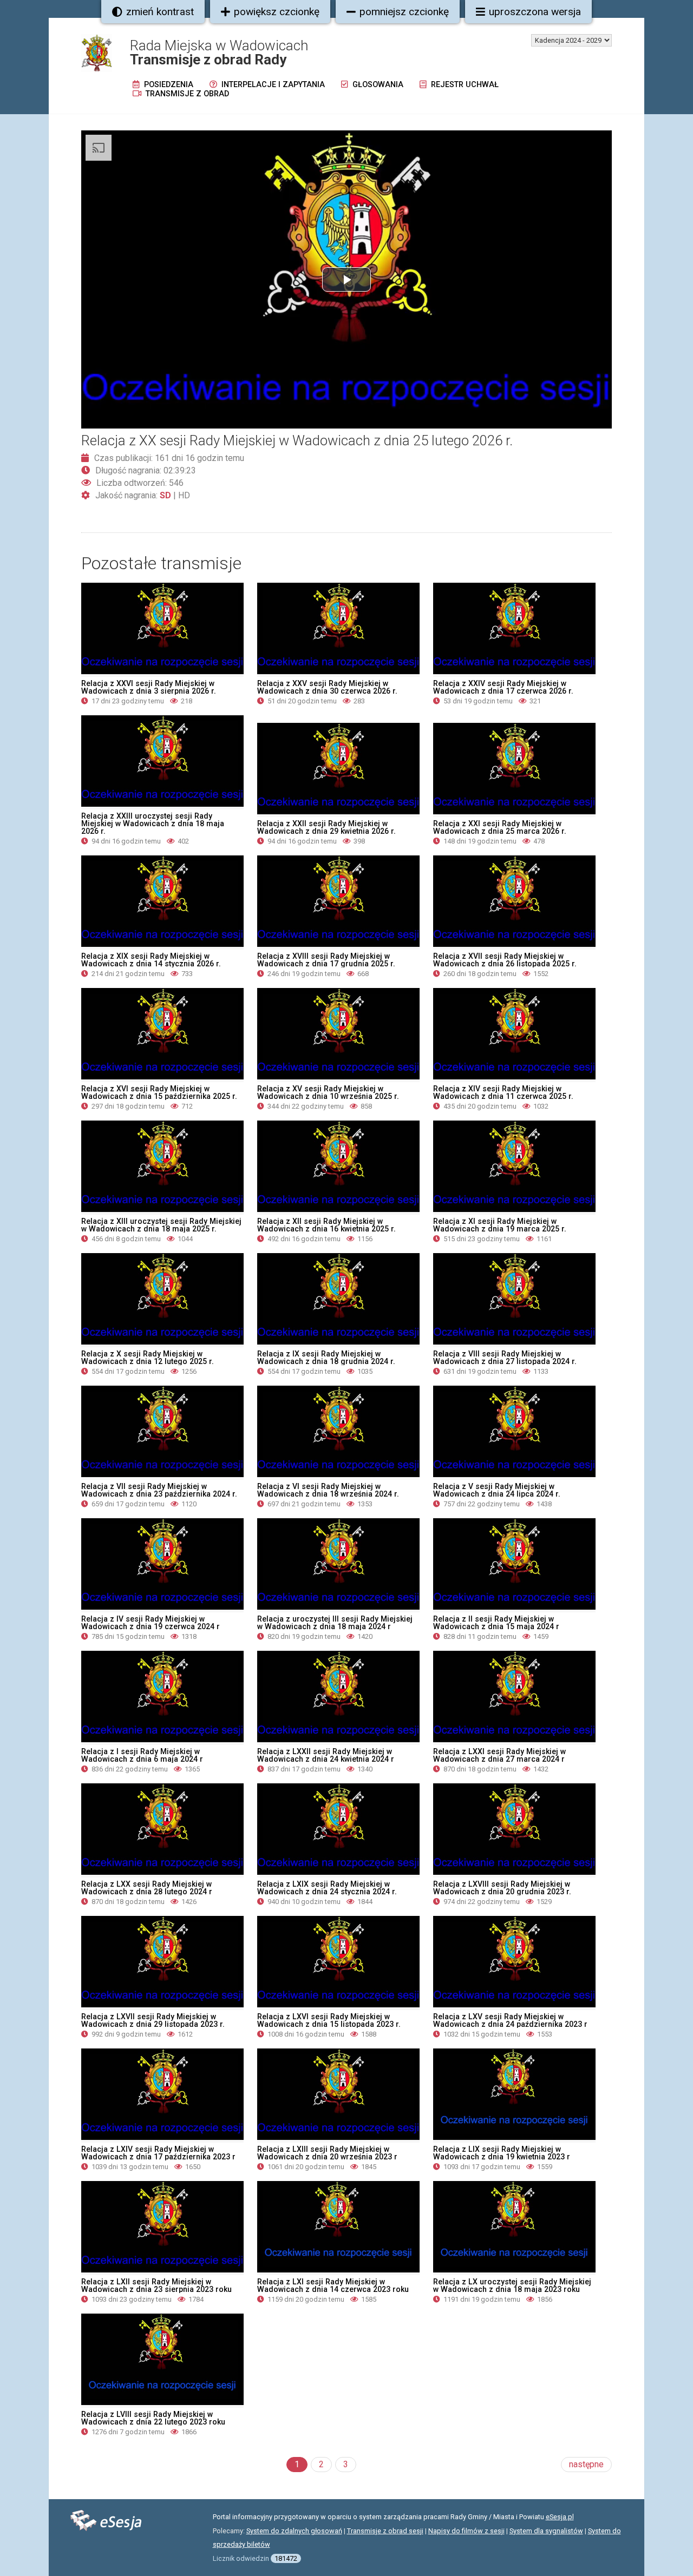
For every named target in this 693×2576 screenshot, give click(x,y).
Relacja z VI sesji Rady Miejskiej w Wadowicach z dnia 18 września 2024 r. (328, 1490)
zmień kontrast (160, 12)
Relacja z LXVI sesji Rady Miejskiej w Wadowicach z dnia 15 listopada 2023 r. (329, 2020)
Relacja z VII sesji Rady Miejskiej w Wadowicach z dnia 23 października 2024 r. (159, 1490)
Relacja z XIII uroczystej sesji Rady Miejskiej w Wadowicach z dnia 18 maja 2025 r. (161, 1225)
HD (184, 495)
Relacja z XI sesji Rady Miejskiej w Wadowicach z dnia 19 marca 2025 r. (500, 1225)
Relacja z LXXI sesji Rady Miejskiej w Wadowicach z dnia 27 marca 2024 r (499, 1755)
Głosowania (377, 85)
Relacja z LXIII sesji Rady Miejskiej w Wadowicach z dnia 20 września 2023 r (327, 2153)
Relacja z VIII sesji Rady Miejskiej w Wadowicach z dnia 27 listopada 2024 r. (505, 1358)
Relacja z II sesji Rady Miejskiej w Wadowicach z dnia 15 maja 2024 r (496, 1623)
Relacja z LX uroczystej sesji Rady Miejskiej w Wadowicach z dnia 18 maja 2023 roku (512, 2285)
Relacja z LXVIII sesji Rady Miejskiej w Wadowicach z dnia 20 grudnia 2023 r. (502, 1888)
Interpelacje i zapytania (272, 85)
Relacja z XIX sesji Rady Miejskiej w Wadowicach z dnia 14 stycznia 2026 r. (151, 960)
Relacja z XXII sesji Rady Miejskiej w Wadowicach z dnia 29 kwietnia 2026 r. (326, 827)
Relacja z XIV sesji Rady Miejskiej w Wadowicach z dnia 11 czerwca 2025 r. (503, 1092)
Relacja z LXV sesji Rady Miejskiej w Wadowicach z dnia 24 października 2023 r (510, 2020)
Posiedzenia (168, 85)
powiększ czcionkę (277, 12)
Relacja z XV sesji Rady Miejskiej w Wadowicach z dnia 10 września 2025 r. (328, 1092)
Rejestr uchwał (464, 85)
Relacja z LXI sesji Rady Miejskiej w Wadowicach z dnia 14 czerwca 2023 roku (333, 2285)
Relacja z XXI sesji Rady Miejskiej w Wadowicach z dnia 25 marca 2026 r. (500, 827)
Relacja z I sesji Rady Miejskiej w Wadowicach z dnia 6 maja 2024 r (142, 1755)
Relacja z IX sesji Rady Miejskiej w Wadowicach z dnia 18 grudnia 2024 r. (326, 1358)
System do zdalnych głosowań (294, 2531)
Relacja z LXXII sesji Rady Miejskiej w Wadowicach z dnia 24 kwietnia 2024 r (326, 1755)
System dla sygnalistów (546, 2531)
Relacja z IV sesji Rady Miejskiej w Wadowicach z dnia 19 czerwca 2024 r (151, 1623)
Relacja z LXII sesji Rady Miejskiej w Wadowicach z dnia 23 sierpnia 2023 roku (156, 2285)
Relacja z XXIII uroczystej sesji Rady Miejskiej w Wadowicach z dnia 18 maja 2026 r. (153, 823)
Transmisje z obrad (186, 94)
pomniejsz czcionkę (404, 12)
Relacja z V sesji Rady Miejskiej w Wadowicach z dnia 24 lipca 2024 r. (497, 1490)
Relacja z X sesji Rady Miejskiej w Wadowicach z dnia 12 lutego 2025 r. (148, 1358)
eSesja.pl (560, 2517)
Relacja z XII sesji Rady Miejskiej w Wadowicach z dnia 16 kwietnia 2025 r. (326, 1225)
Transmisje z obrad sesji (385, 2531)
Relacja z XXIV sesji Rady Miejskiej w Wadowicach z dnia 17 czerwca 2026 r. (503, 687)
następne (586, 2464)
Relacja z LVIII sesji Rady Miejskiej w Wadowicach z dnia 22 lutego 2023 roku (153, 2418)
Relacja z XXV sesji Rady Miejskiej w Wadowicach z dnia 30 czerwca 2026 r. (327, 687)
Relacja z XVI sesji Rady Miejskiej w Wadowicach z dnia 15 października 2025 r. (159, 1092)
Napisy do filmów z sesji (466, 2531)
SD (165, 495)
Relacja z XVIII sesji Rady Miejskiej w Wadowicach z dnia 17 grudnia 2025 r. (326, 960)
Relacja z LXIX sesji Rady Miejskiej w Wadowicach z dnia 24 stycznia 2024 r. (327, 1888)
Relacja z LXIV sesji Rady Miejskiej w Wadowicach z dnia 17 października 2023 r (158, 2153)
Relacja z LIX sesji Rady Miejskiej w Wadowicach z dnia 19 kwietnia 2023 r (502, 2153)
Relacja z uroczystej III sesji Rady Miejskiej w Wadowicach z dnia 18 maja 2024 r (335, 1623)
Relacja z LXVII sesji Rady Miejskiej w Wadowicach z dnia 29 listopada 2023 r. (153, 2020)
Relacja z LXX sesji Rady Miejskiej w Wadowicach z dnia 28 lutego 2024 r (147, 1888)
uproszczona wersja (535, 12)
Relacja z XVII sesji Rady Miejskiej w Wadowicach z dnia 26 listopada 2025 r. (505, 960)
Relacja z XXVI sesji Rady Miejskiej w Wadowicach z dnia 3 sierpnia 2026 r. (149, 687)
